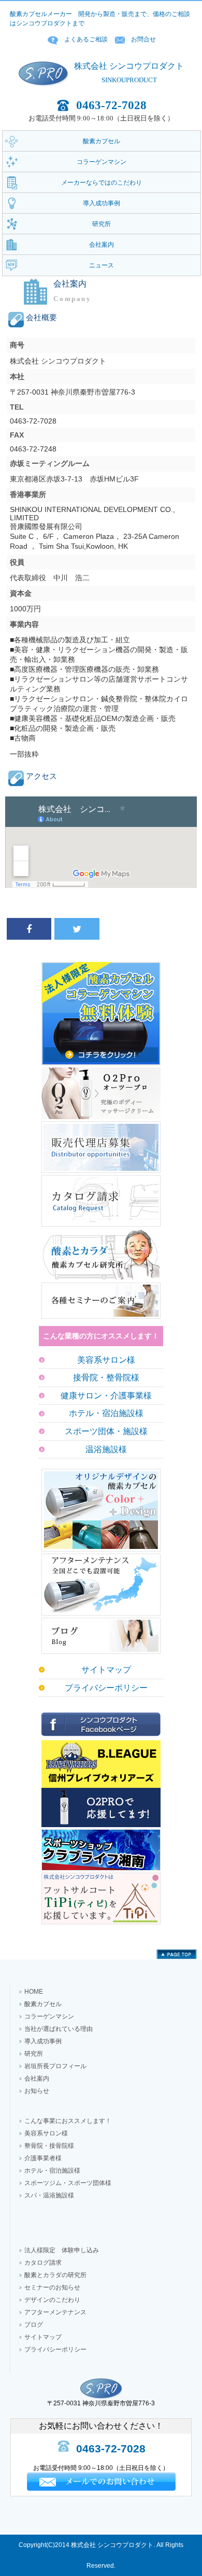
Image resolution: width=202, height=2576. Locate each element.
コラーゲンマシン (49, 2016)
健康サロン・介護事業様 (106, 1396)
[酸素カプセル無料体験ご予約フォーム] (101, 1065)
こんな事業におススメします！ (68, 2121)
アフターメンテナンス (55, 2312)
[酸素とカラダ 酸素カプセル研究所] (101, 1281)
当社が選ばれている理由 (59, 2029)
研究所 (34, 2054)
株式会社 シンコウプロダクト (129, 66)
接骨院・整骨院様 (106, 1377)
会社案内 (37, 2078)
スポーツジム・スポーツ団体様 (68, 2183)
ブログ (34, 2325)
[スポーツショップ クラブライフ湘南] (101, 1871)
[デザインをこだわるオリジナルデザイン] (101, 1551)
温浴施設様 (106, 1449)
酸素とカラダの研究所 (55, 2275)
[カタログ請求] (101, 1227)
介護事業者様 (43, 2158)
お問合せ (143, 39)
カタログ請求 (43, 2263)
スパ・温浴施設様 (49, 2195)
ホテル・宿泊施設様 (106, 1413)
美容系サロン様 (106, 1360)
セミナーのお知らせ (52, 2287)
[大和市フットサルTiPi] (101, 1924)
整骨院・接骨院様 (49, 2146)
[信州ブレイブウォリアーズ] (101, 1827)
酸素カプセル (43, 2004)
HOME (34, 1992)
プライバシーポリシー (106, 1688)
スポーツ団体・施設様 (106, 1431)
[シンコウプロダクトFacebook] (101, 1738)
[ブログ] (101, 1654)
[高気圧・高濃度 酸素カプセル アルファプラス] (44, 95)
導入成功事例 (43, 2041)
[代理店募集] (101, 1173)
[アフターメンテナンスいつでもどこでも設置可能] (101, 1616)
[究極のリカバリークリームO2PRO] (101, 1119)
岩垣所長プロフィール (55, 2066)
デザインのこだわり (52, 2300)
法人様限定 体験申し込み (62, 2250)
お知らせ (37, 2091)
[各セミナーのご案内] (101, 1319)
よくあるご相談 (86, 39)
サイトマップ (106, 1670)
